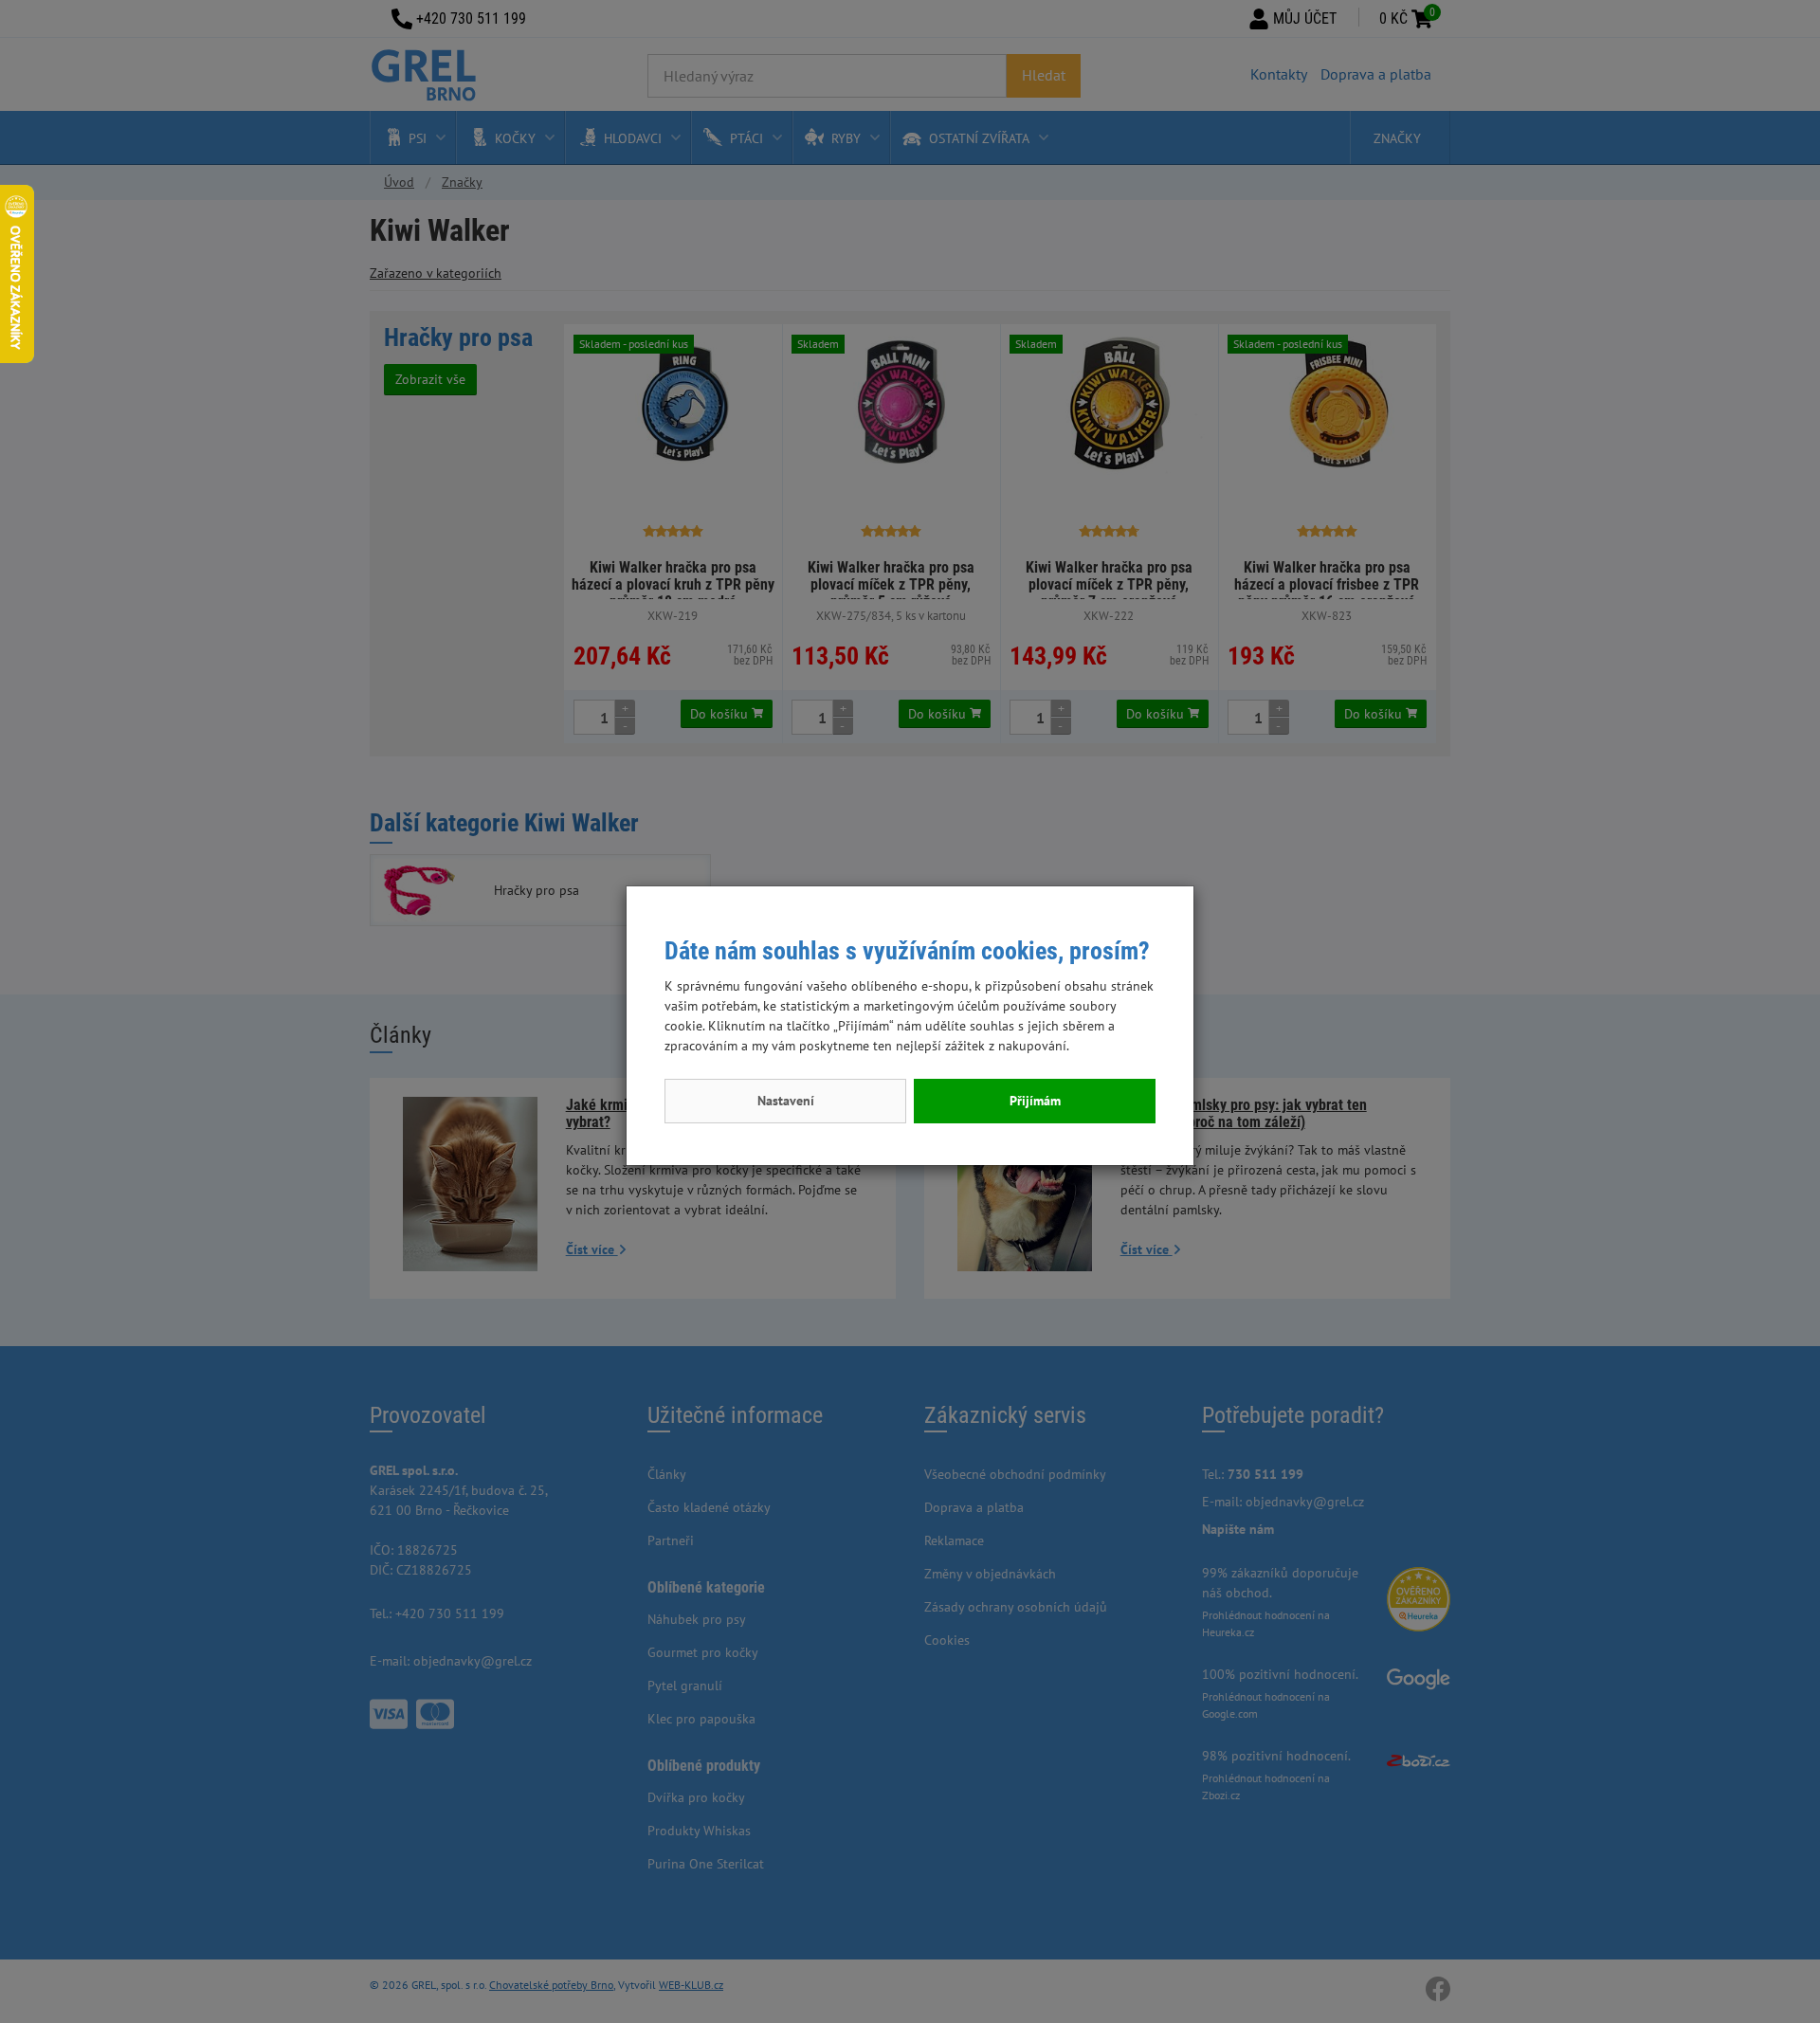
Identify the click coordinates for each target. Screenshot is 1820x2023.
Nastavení (786, 1101)
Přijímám (1035, 1101)
